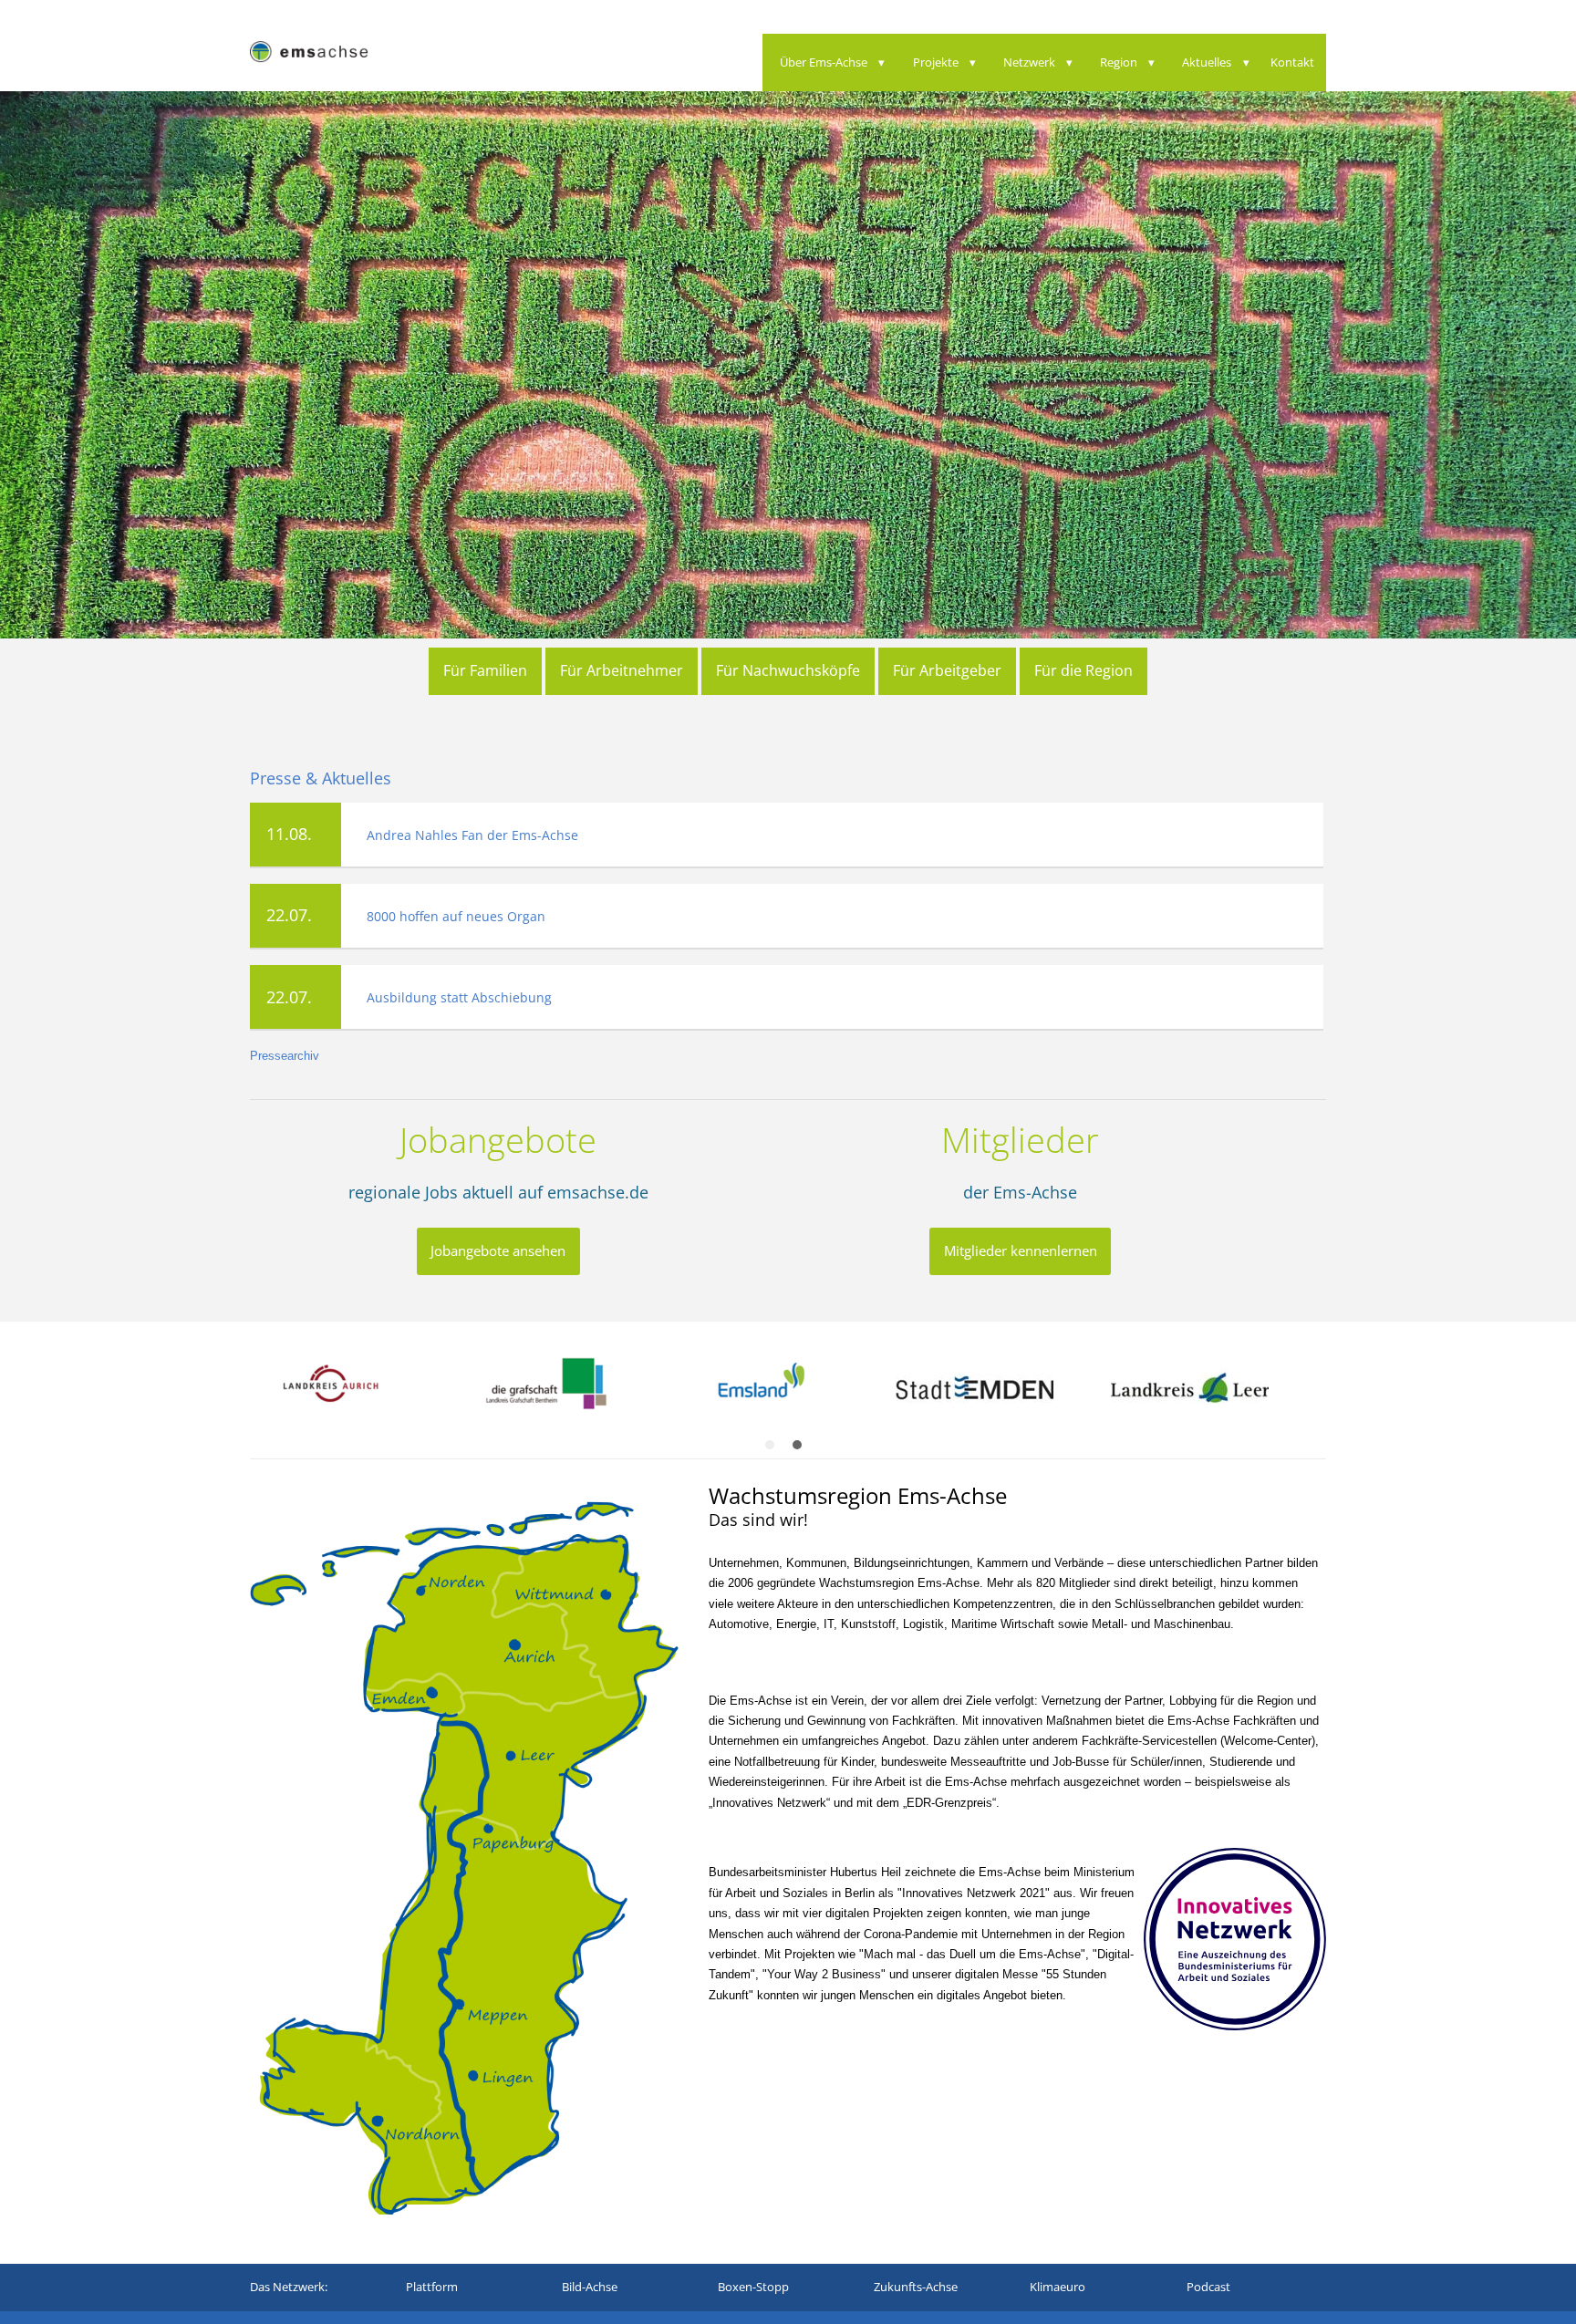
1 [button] (774, 1457)
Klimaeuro (1058, 2294)
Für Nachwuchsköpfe (788, 670)
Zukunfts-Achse (916, 2294)
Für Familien (485, 670)
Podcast (1208, 2294)
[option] (459, 1395)
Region (1119, 62)
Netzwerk (1029, 62)
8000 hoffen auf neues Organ (456, 923)
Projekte (936, 62)
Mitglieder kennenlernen (1021, 1258)
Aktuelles (1207, 62)
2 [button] (802, 1457)
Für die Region (1083, 670)
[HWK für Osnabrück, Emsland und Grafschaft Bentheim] (1320, 1395)
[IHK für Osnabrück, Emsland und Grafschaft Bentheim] (1104, 1395)
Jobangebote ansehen (498, 1258)
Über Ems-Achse (824, 62)
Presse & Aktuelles (321, 785)
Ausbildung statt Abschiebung (459, 1005)
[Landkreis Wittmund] (674, 1395)
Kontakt (1292, 62)
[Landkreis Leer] (459, 1395)
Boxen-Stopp (753, 2294)
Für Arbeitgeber (947, 670)
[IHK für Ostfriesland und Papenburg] (889, 1395)
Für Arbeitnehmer (622, 670)
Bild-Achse (590, 2294)
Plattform (432, 2294)
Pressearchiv (285, 1063)
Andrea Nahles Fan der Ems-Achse (472, 841)
